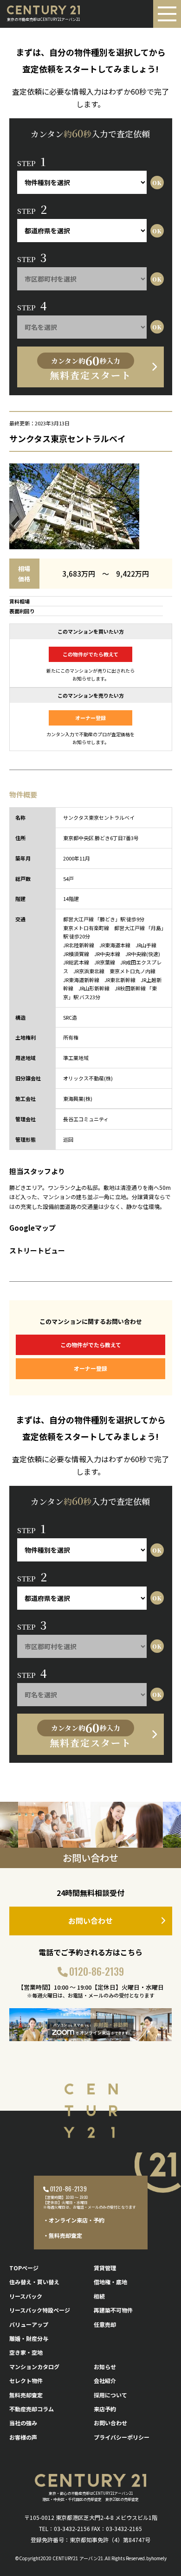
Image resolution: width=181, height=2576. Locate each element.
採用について (110, 2395)
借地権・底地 (110, 2282)
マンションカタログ (34, 2367)
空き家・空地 (26, 2352)
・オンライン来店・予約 (74, 2220)
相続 (99, 2296)
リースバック (26, 2296)
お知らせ (105, 2367)
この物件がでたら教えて (90, 654)
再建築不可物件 (113, 2310)
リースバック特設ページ (40, 2310)
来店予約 (105, 2409)
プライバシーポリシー (122, 2437)
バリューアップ (29, 2324)
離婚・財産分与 (29, 2338)
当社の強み (23, 2423)
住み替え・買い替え (34, 2282)
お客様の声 (23, 2437)
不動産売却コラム (32, 2409)
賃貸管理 (105, 2268)
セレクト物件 (26, 2380)
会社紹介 (105, 2380)
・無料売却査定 (63, 2235)
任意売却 (105, 2324)
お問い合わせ (90, 1921)
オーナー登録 (90, 718)
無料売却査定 (26, 2395)
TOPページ (24, 2268)
